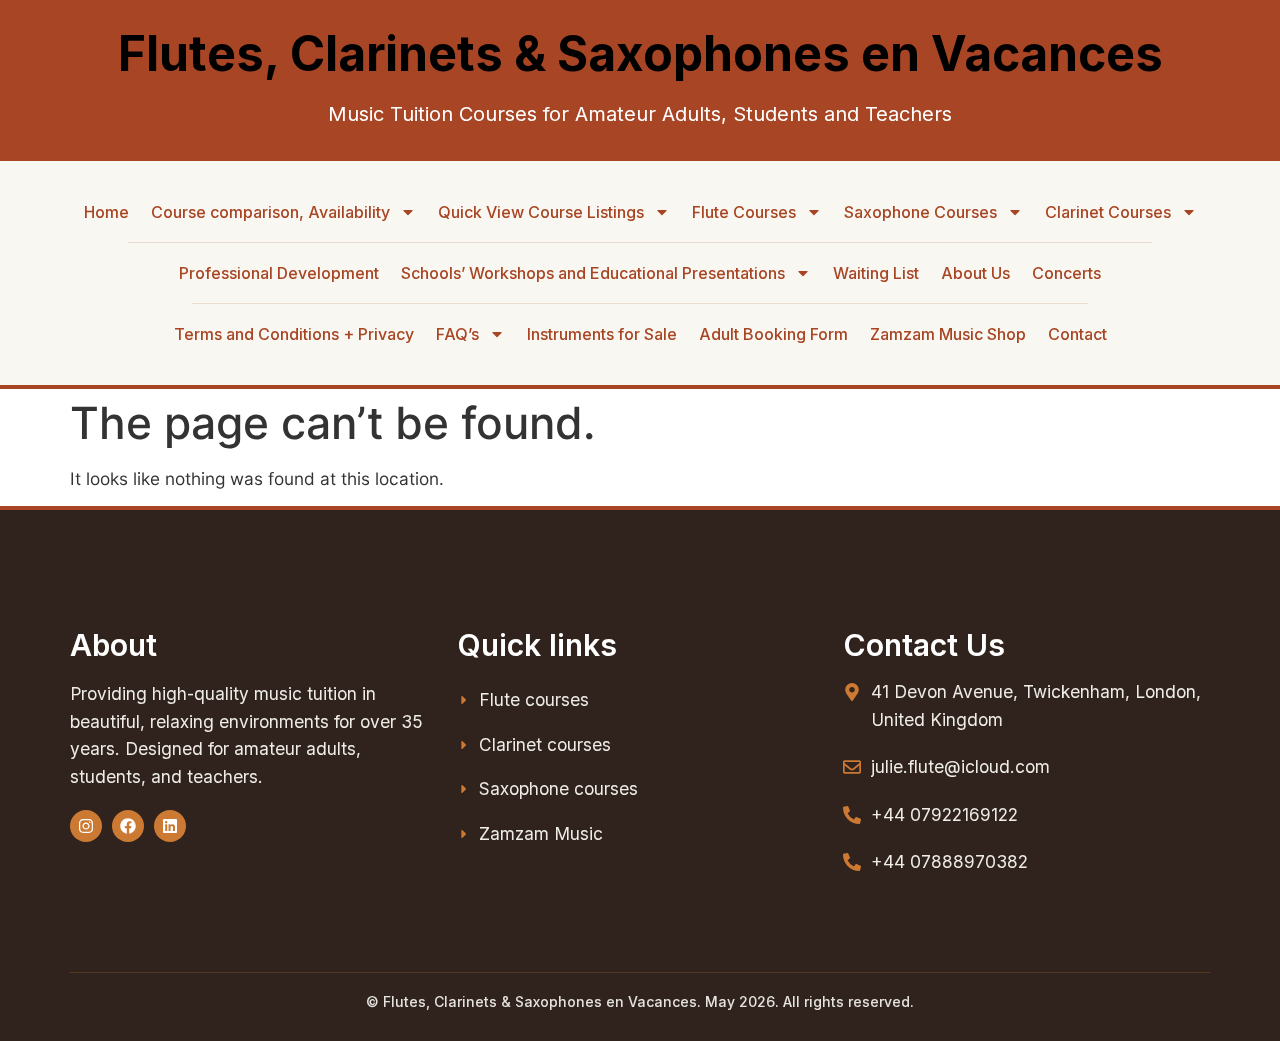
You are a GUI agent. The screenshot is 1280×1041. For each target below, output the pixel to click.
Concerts (1066, 273)
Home (106, 212)
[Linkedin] (170, 826)
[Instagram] (86, 826)
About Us (975, 273)
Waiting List (876, 273)
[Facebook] (128, 826)
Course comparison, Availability (270, 212)
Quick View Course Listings (541, 212)
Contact (1077, 334)
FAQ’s (457, 334)
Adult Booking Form (773, 334)
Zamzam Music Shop (948, 334)
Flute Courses (744, 212)
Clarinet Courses (1108, 212)
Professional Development (279, 273)
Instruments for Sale (602, 334)
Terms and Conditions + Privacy (294, 334)
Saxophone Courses (920, 212)
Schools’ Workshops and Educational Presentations (593, 273)
